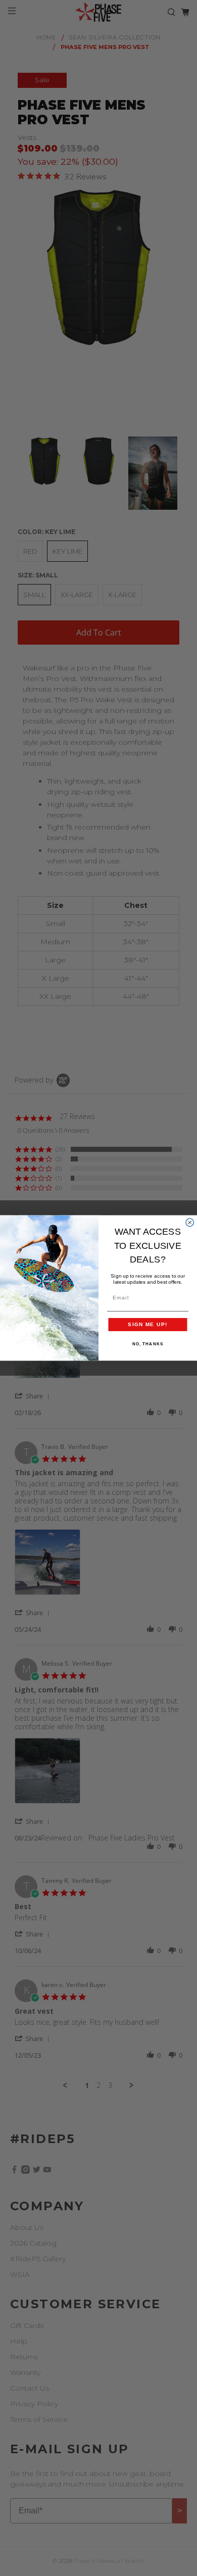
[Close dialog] (190, 1223)
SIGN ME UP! (148, 1324)
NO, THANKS (148, 1344)
